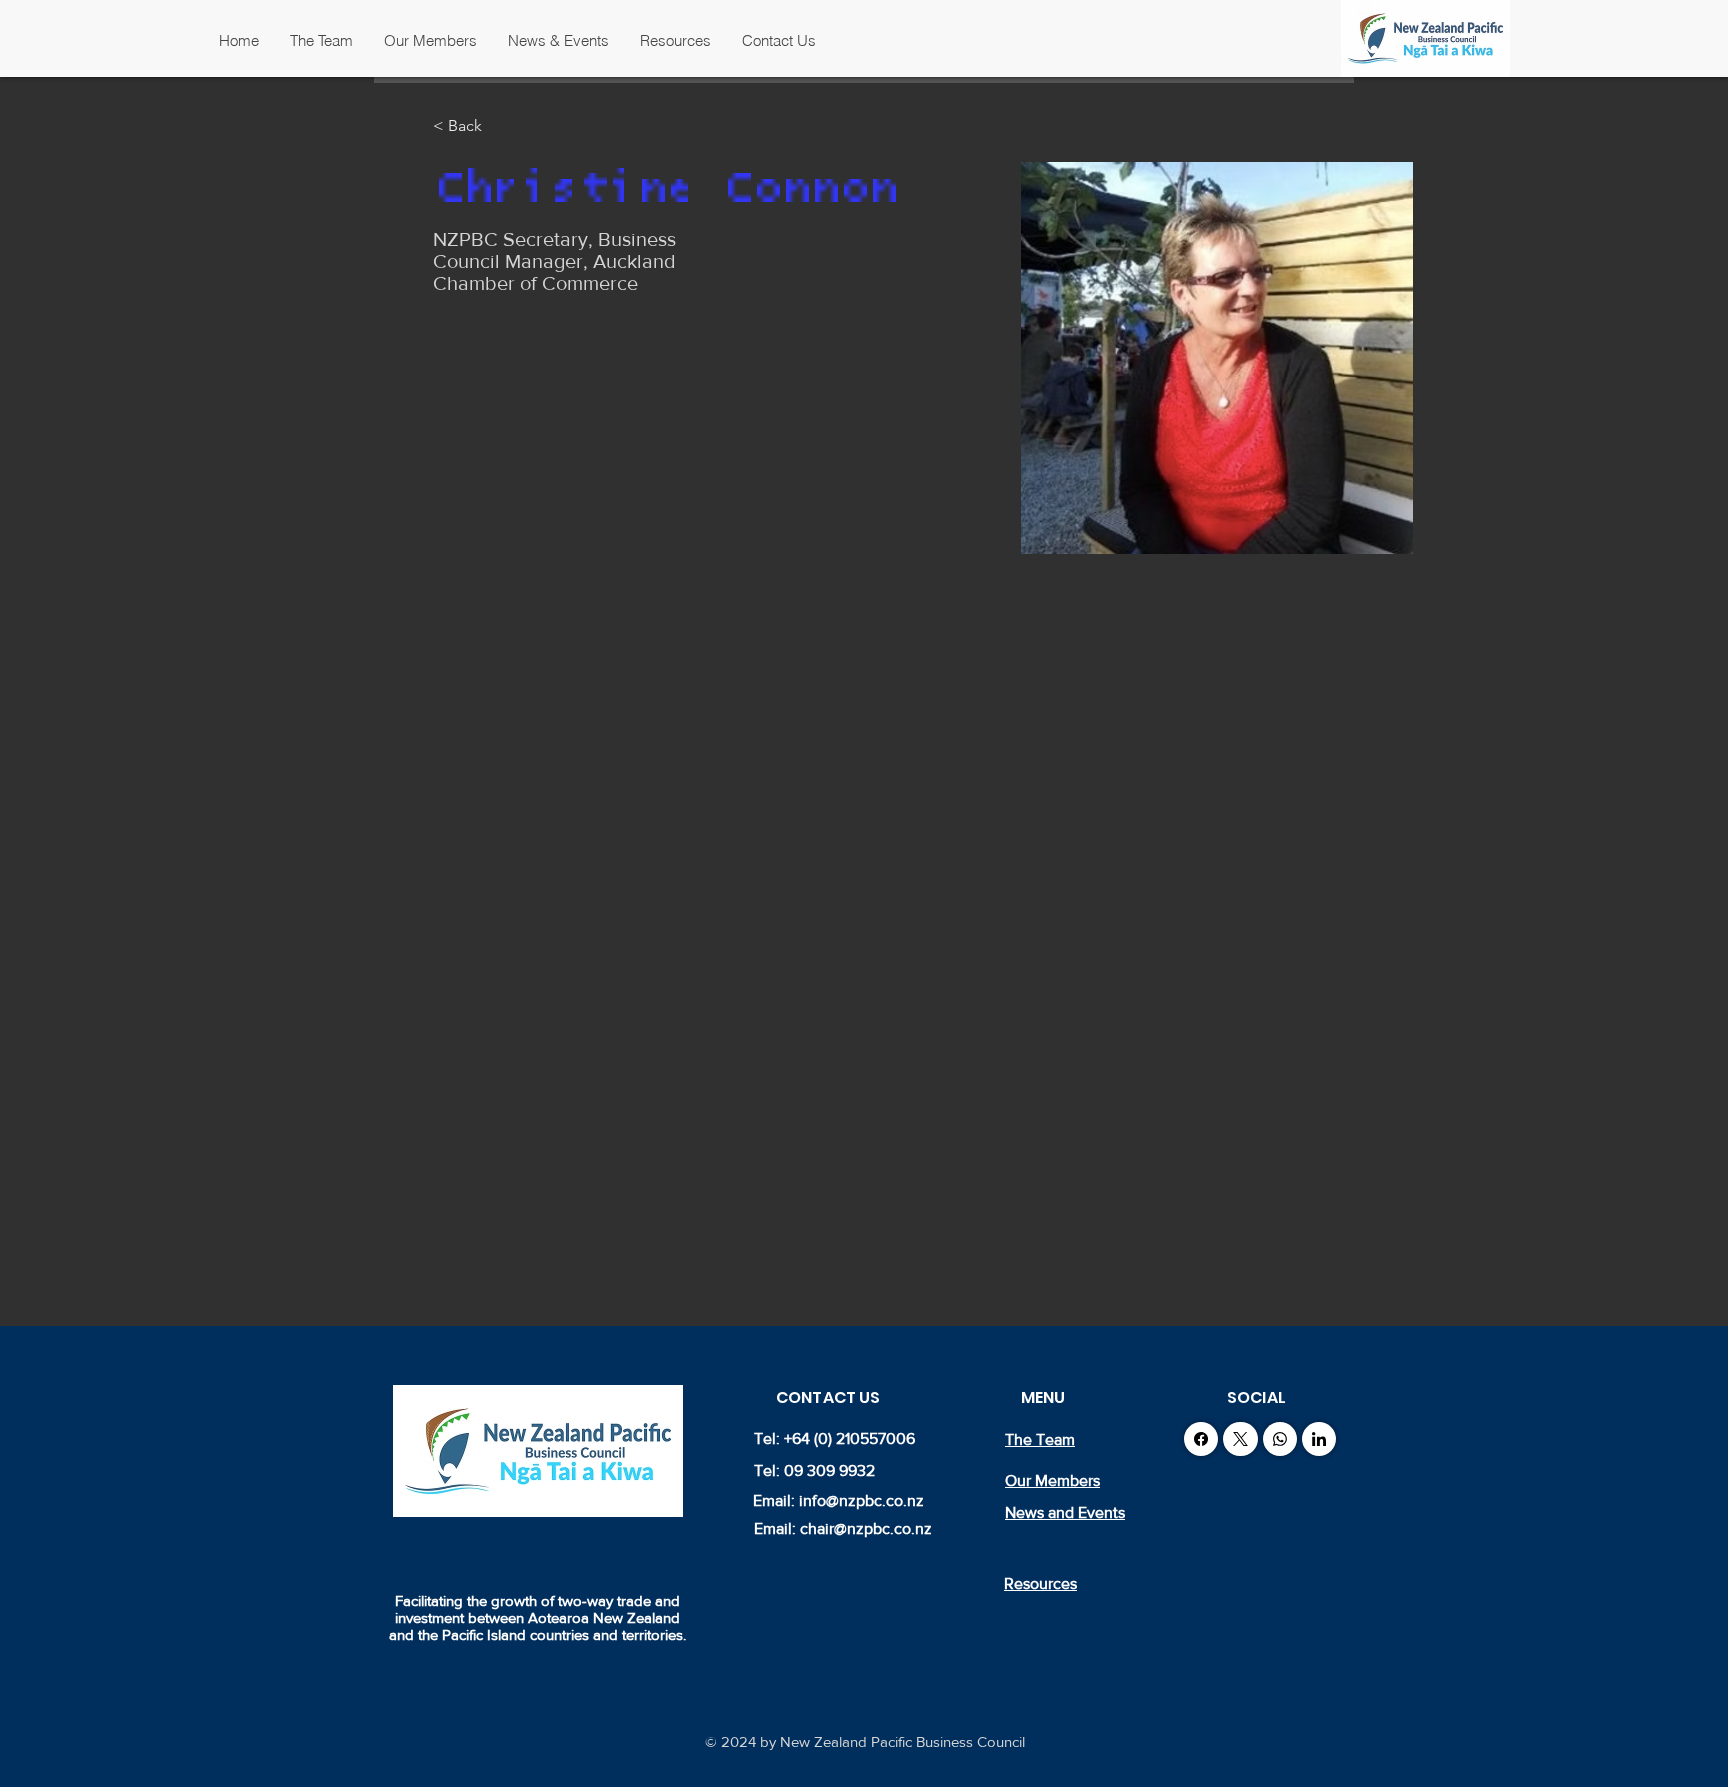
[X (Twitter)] (1240, 1439)
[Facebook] (1201, 1439)
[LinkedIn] (1319, 1439)
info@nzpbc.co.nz (861, 1500)
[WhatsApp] (1280, 1439)
